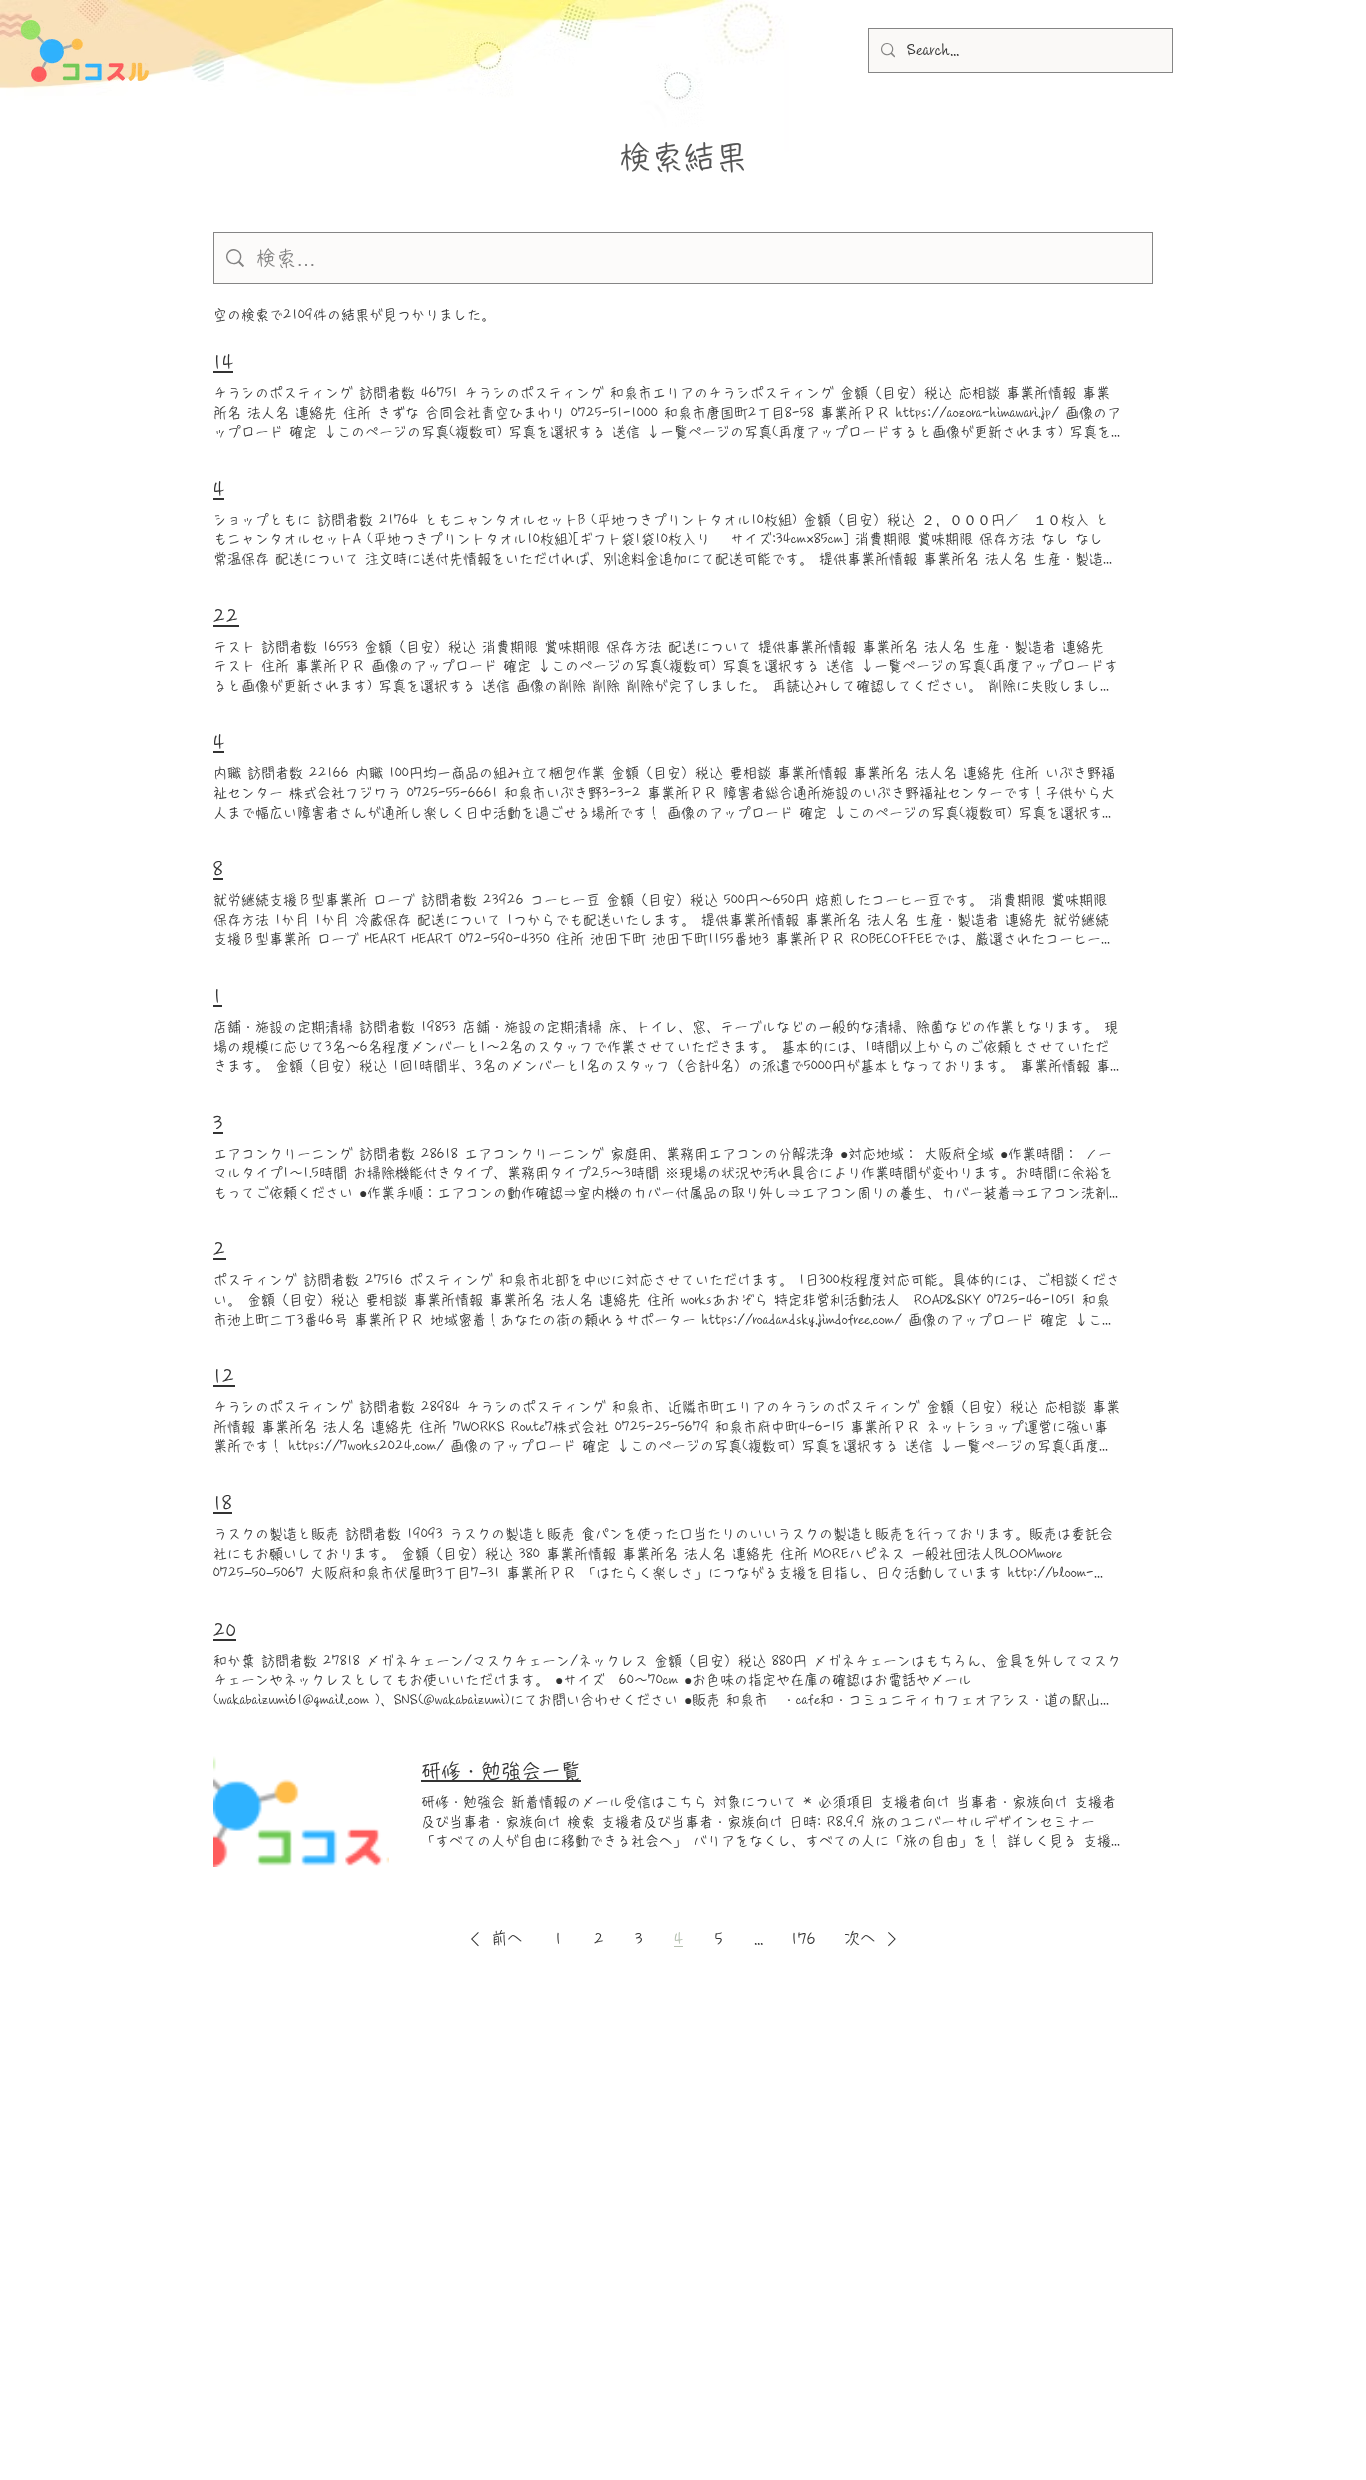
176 (803, 1939)
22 (226, 616)
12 (224, 1376)
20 (224, 1630)
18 (222, 1503)
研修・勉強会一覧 (501, 1771)
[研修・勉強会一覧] (301, 1805)
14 (223, 362)
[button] (493, 1939)
